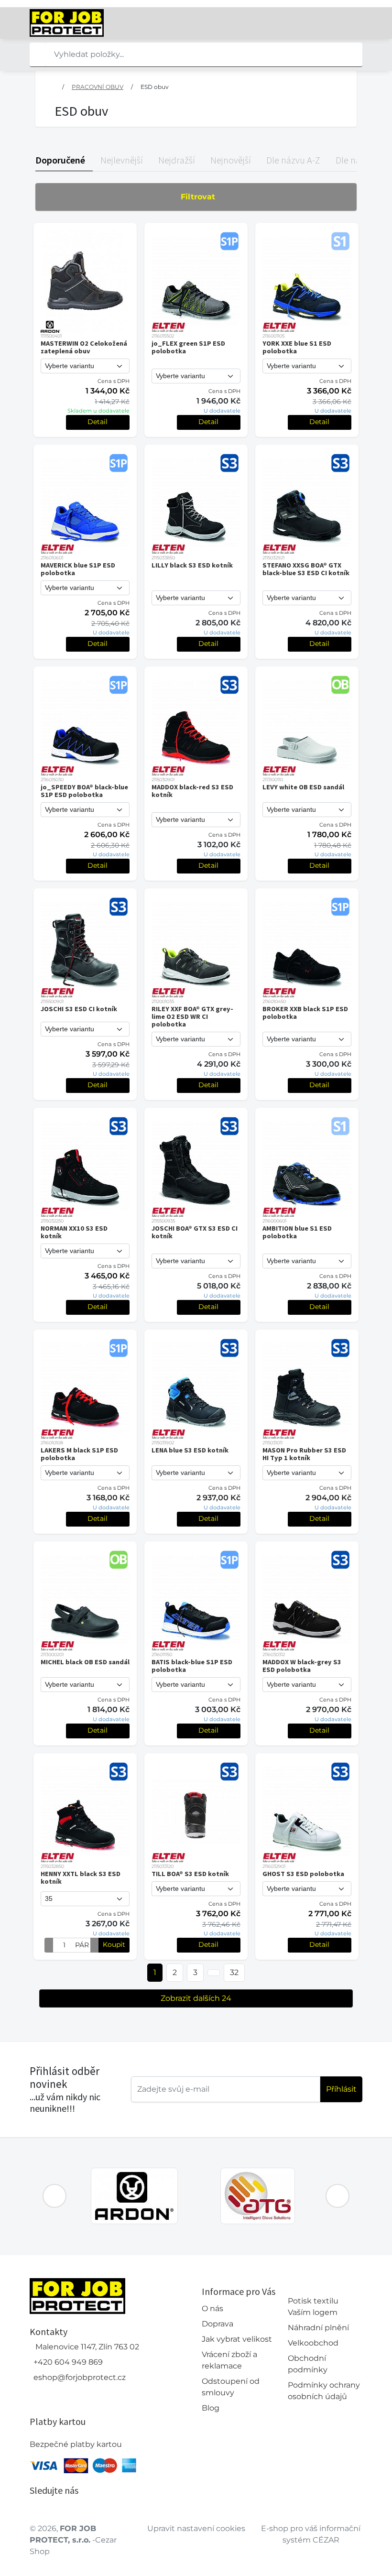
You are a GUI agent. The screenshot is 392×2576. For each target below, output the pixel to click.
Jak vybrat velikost (237, 2339)
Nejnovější (231, 160)
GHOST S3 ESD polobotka (303, 1874)
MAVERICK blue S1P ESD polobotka (78, 569)
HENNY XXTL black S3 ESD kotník (81, 1877)
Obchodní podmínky (308, 2364)
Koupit (114, 1944)
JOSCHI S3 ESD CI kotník (79, 1009)
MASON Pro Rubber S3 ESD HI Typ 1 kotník (304, 1454)
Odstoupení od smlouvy (231, 2387)
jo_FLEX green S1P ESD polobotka (188, 347)
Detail (98, 422)
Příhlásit (341, 2089)
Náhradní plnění (318, 2328)
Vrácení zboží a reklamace (229, 2360)
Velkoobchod (313, 2343)
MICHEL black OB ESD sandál (85, 1662)
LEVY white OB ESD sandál (303, 787)
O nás (212, 2309)
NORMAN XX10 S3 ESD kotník (74, 1232)
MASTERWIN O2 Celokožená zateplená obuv (84, 347)
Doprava (218, 2324)
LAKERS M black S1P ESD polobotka (79, 1454)
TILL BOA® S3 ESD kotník (190, 1874)
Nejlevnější (122, 160)
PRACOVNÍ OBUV (98, 87)
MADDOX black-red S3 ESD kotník (192, 791)
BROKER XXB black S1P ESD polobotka (305, 1013)
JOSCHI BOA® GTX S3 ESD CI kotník (195, 1232)
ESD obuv (155, 87)
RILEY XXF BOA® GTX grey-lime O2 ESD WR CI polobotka (192, 1016)
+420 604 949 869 (68, 2362)
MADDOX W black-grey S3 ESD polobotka (302, 1666)
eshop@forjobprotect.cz (80, 2377)
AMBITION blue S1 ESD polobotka (297, 1232)
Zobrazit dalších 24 (196, 1998)
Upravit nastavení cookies (196, 2528)
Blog (211, 2408)
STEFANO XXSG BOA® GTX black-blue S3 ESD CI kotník (306, 569)
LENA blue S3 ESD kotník (190, 1450)
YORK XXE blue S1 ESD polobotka (297, 347)
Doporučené (60, 160)
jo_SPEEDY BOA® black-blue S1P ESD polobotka (84, 791)
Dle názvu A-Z (293, 160)
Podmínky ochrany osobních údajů (324, 2391)
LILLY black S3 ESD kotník (192, 565)
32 (234, 1972)
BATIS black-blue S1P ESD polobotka (192, 1666)
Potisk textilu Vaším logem (313, 2307)
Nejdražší (177, 160)
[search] (37, 55)
